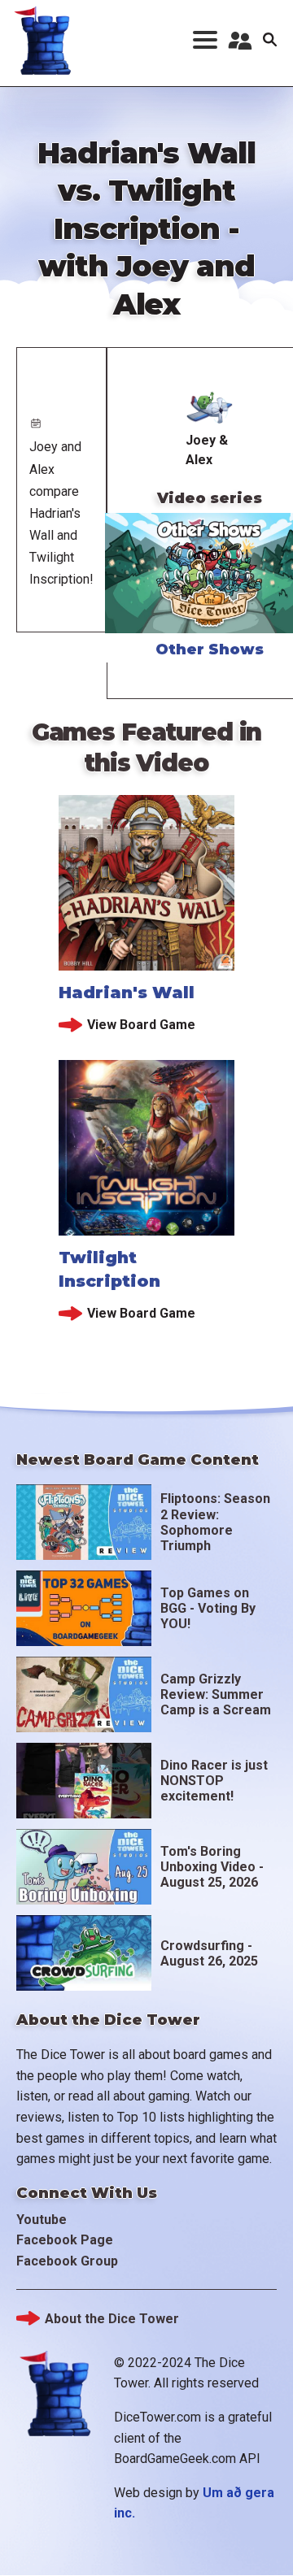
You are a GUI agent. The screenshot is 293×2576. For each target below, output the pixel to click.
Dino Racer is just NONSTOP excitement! (214, 1781)
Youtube (42, 2220)
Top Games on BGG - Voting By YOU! (208, 1608)
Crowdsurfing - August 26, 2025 (209, 1953)
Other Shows (210, 649)
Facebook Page (65, 2240)
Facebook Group (67, 2261)
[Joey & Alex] (210, 406)
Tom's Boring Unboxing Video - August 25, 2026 (212, 1867)
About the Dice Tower (112, 2319)
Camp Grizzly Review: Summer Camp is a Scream (216, 1694)
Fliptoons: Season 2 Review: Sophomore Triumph (215, 1522)
